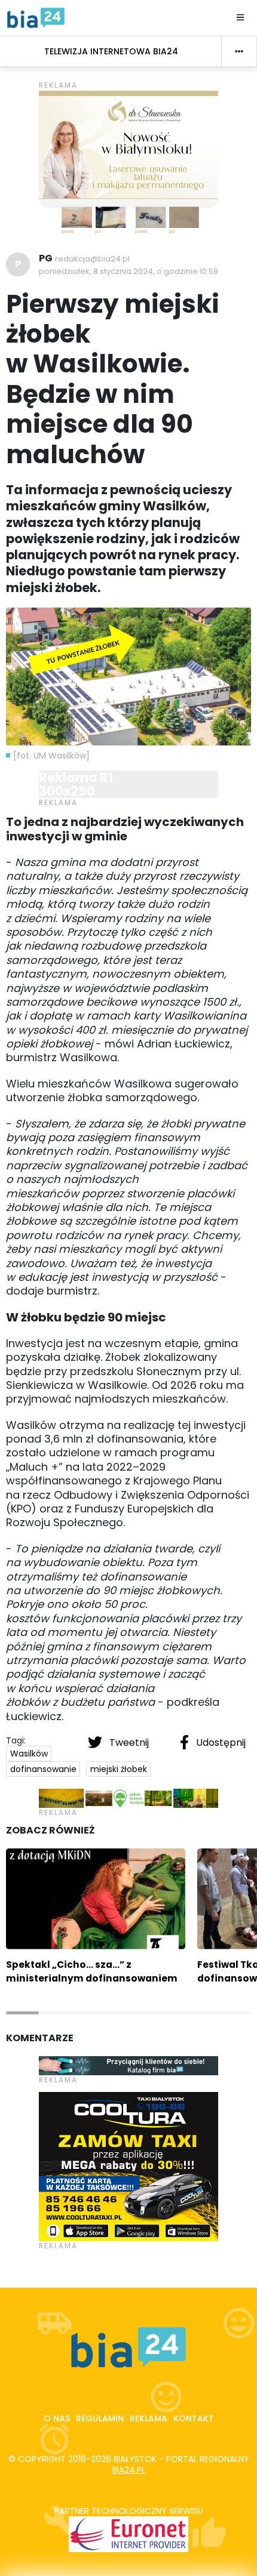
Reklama (149, 2418)
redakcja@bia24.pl (92, 259)
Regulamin (100, 2418)
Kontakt (194, 2418)
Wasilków (29, 1754)
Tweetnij (129, 1743)
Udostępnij (220, 1743)
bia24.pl (129, 2470)
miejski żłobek (119, 1769)
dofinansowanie (43, 1769)
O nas (57, 2418)
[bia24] (36, 17)
